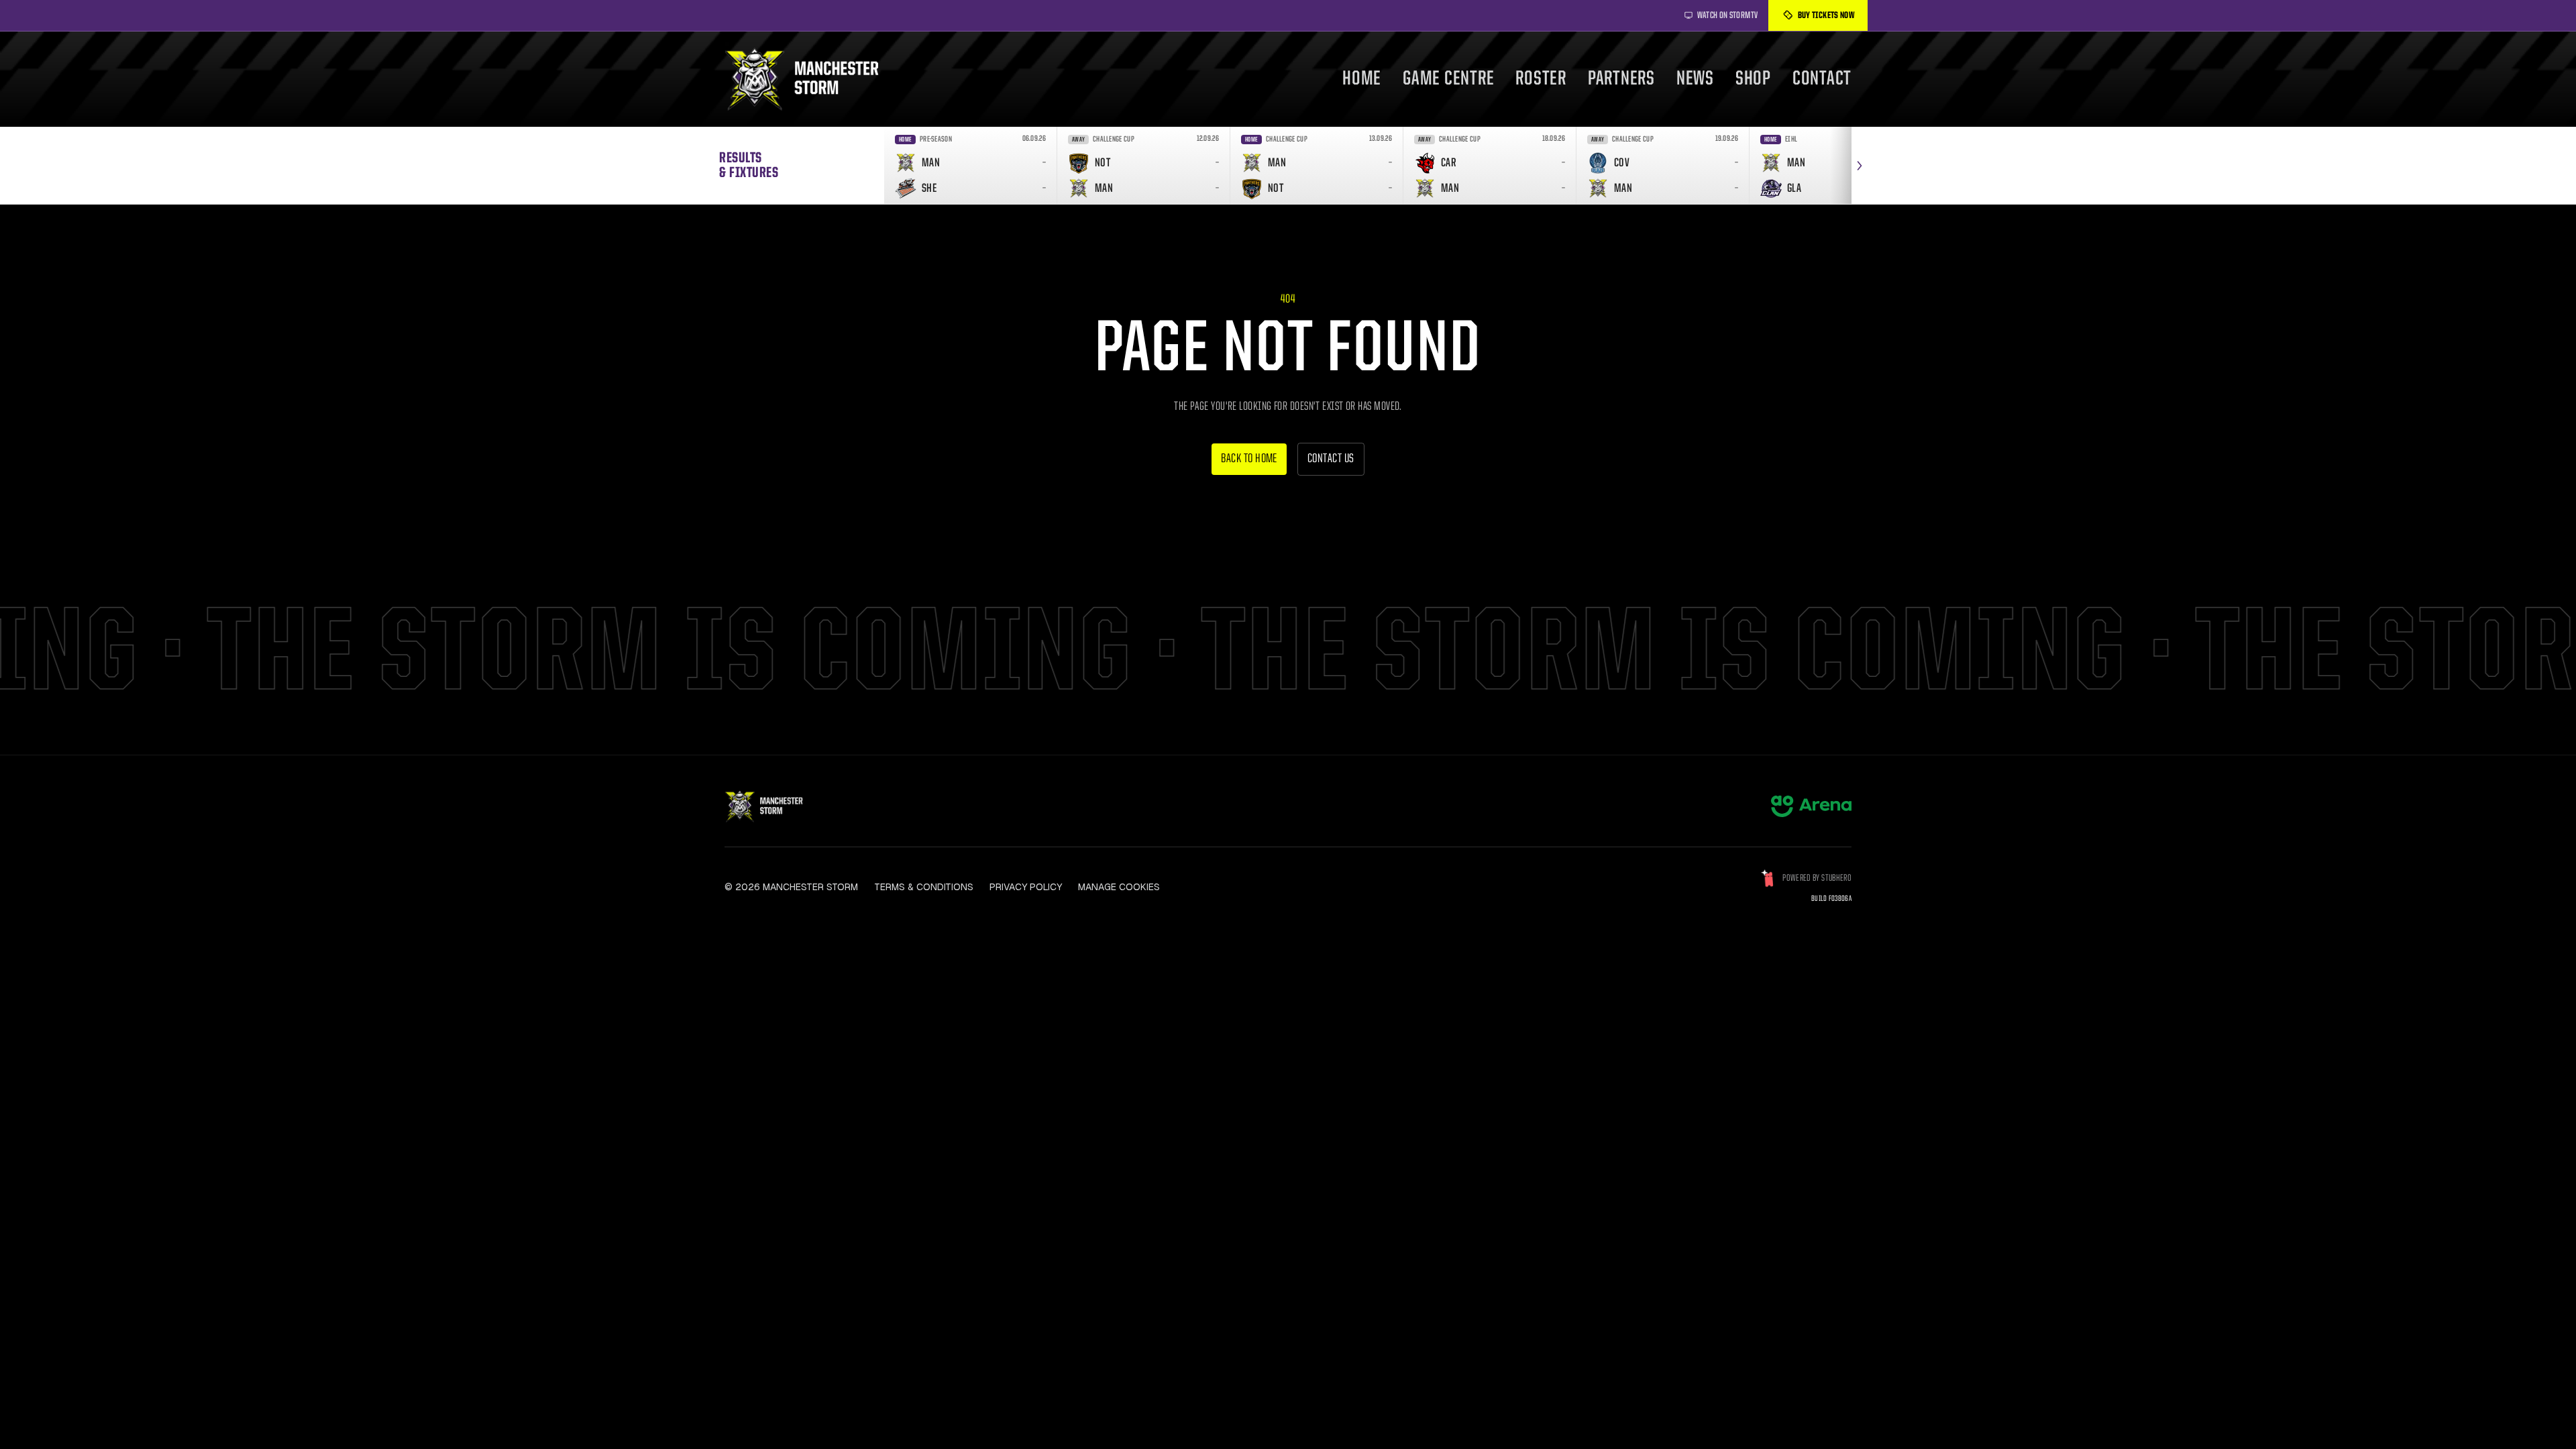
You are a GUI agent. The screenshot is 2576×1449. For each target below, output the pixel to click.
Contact (1822, 79)
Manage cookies (1119, 887)
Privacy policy (1026, 887)
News (1695, 79)
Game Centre (1448, 79)
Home (1362, 79)
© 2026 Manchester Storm (791, 887)
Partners (1621, 79)
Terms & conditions (924, 887)
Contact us (1331, 459)
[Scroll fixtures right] (1860, 165)
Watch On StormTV (1728, 15)
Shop (1753, 79)
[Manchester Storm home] (810, 79)
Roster (1541, 79)
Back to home (1249, 459)
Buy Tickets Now (1826, 15)
